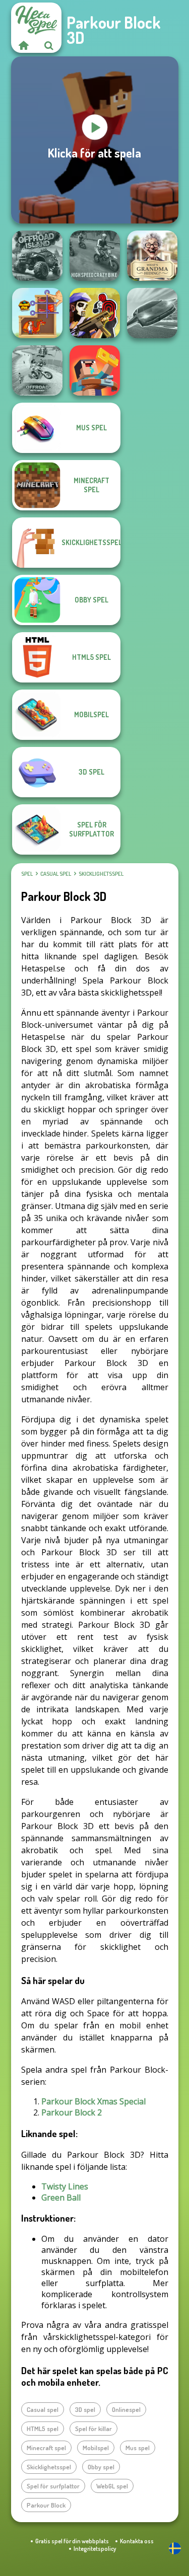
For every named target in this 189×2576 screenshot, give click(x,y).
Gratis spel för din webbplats (72, 2541)
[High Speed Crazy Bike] (95, 256)
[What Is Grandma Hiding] (152, 256)
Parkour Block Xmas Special (93, 2101)
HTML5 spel (43, 2429)
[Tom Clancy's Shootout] (95, 313)
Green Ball (61, 2198)
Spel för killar (93, 2429)
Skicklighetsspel (101, 874)
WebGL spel (112, 2486)
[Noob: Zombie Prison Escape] (95, 370)
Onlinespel (126, 2409)
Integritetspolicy (95, 2549)
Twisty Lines (65, 2186)
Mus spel (138, 2448)
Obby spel (101, 2467)
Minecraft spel (46, 2448)
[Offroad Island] (37, 256)
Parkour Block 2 (72, 2112)
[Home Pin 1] (37, 313)
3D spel (85, 2409)
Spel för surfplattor (53, 2486)
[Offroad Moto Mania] (37, 370)
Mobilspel (96, 2448)
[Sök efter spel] (49, 45)
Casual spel (56, 874)
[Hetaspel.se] (24, 45)
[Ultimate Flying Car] (152, 313)
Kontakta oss (137, 2541)
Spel (27, 874)
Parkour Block (46, 2505)
